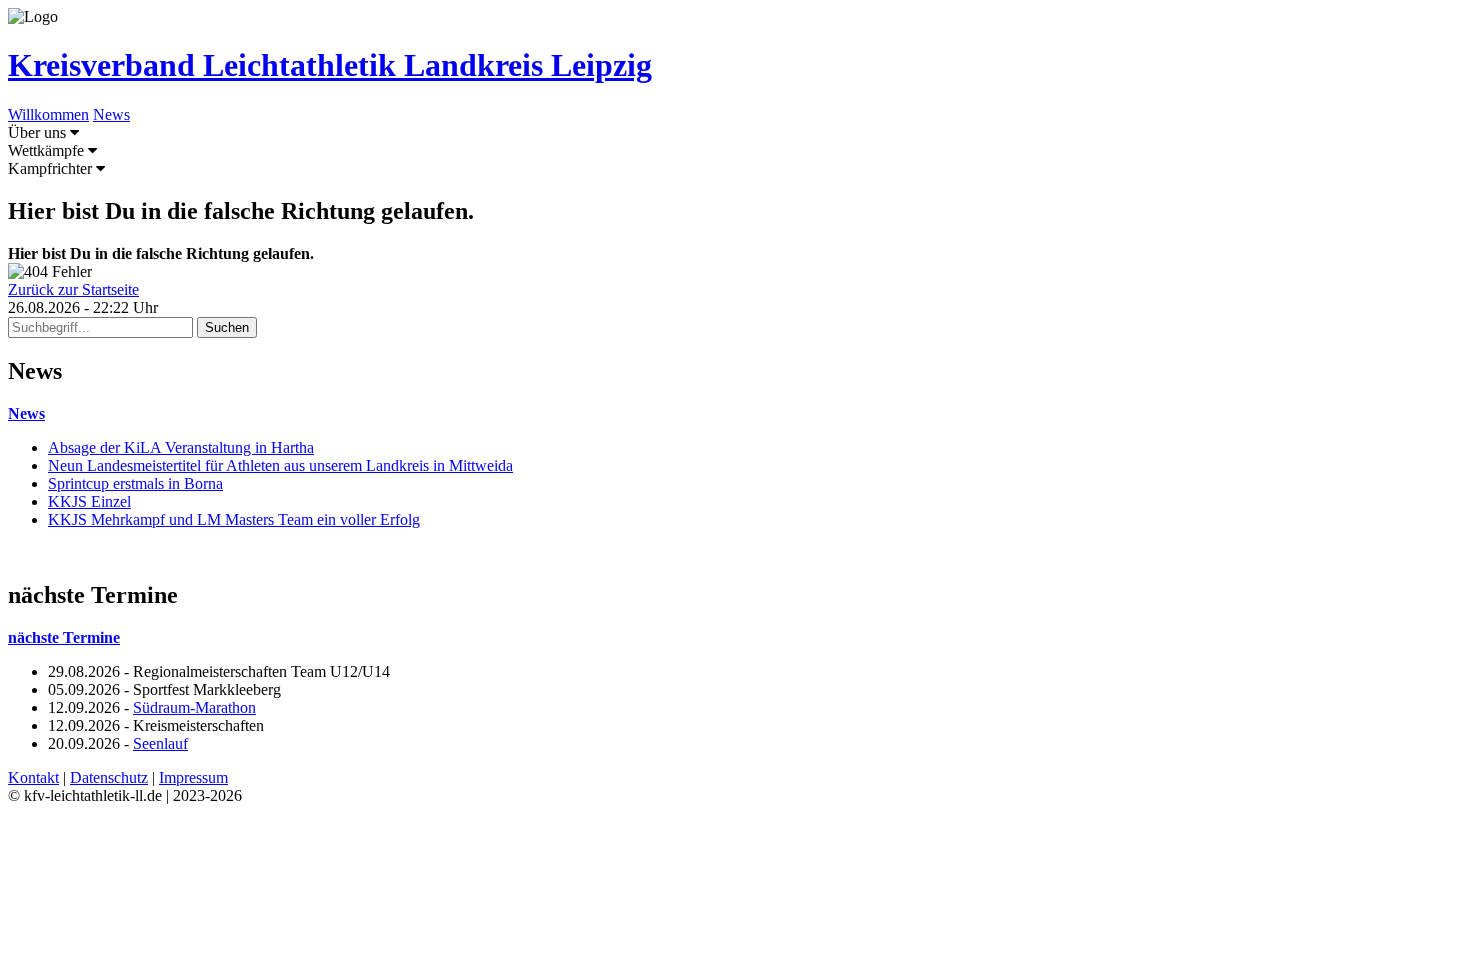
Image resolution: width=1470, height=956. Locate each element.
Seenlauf (160, 743)
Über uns (39, 132)
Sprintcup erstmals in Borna (135, 483)
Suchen (227, 327)
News (111, 114)
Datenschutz (109, 777)
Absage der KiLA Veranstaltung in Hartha (181, 447)
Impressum (193, 777)
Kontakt (33, 777)
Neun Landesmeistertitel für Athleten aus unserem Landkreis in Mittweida (280, 465)
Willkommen (48, 114)
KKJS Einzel (89, 501)
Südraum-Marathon (194, 707)
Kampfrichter (52, 168)
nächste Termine (64, 637)
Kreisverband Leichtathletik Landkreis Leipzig (330, 65)
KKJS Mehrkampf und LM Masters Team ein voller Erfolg (234, 519)
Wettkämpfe (48, 150)
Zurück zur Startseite (73, 289)
